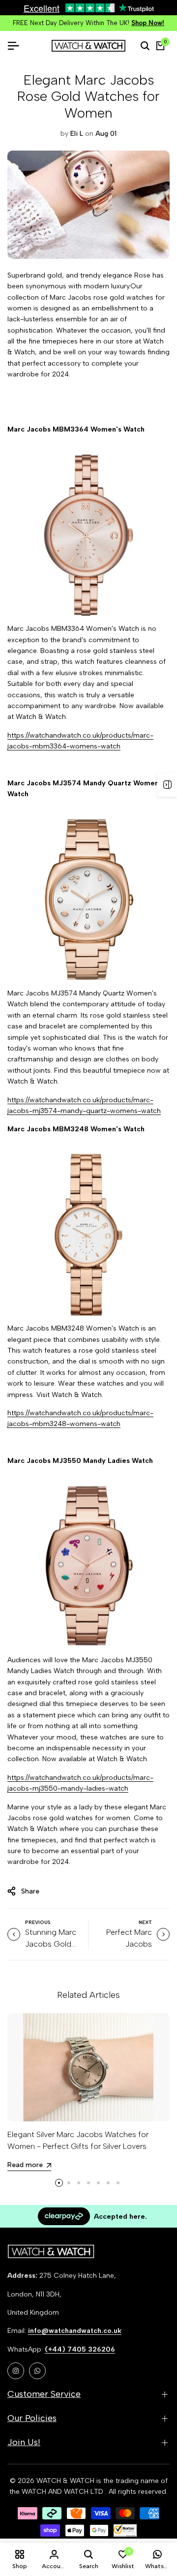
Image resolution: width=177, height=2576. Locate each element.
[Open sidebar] (167, 785)
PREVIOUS (38, 1922)
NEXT (145, 1922)
